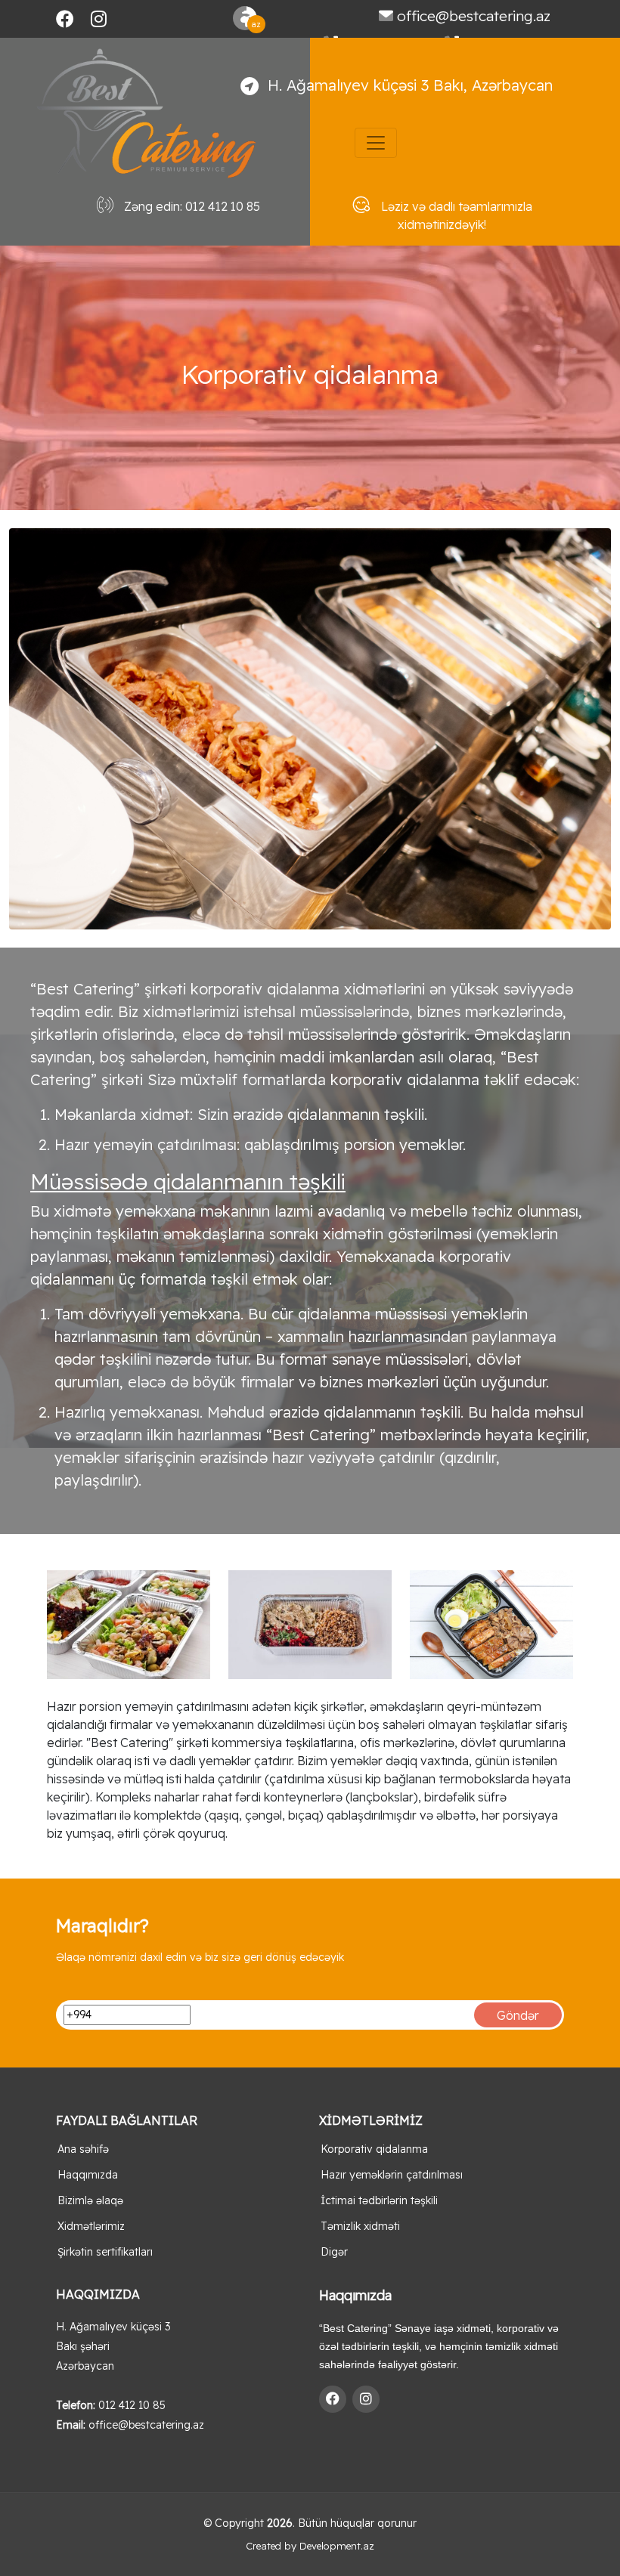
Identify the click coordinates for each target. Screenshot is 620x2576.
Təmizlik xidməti (360, 2226)
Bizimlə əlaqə (90, 2200)
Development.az (337, 2546)
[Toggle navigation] (376, 143)
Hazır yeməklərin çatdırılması (392, 2175)
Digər (334, 2252)
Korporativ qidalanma (374, 2149)
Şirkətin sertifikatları (105, 2252)
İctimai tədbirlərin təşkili (379, 2200)
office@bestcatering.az (474, 16)
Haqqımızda (88, 2175)
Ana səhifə (83, 2149)
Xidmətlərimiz (91, 2226)
